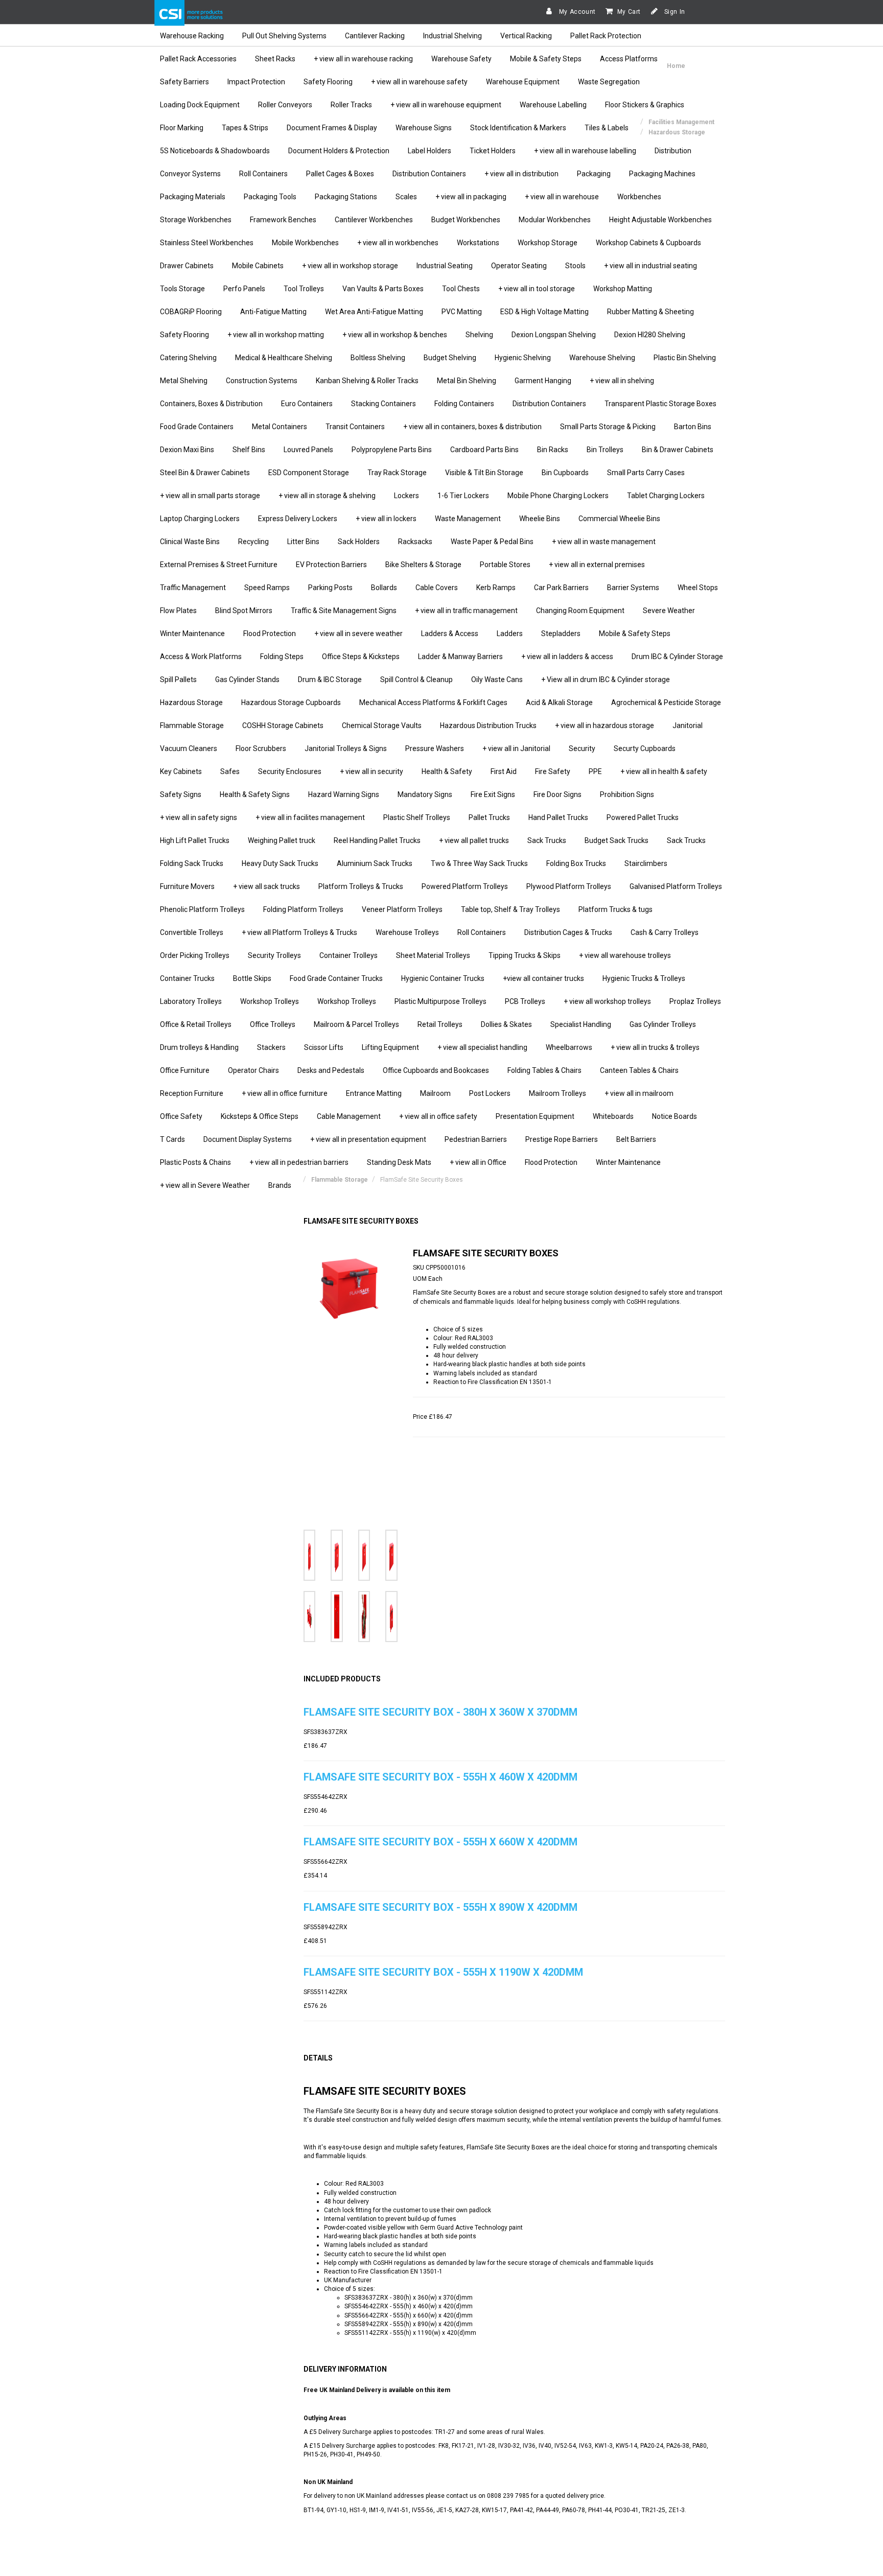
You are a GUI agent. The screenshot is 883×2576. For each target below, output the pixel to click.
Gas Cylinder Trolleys (663, 1024)
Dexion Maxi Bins (187, 450)
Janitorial (688, 725)
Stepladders (561, 634)
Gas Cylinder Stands (247, 680)
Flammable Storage (192, 725)
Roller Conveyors (285, 105)
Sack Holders (359, 542)
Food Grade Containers (197, 427)
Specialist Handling (581, 1024)
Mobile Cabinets (258, 266)
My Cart (629, 12)
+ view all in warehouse (562, 197)
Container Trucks (187, 978)
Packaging (594, 174)
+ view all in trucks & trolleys (655, 1047)
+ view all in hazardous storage (605, 725)
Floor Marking (182, 128)
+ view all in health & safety (664, 771)
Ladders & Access (450, 634)
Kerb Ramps (496, 588)
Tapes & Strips (245, 128)
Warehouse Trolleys (407, 932)
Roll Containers (263, 174)
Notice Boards (675, 1116)
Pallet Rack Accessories (198, 59)
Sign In (674, 12)
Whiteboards (613, 1116)
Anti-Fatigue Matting (273, 312)
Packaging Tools (270, 197)
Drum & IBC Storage (330, 680)
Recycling (253, 542)
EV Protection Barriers (331, 565)
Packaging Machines (662, 174)
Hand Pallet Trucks (558, 817)
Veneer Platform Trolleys (402, 909)
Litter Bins (303, 542)
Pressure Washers (435, 748)
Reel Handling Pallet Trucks (377, 840)
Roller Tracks (351, 105)
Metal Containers (280, 427)
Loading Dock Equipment (200, 105)
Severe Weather (669, 611)
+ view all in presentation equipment (368, 1139)
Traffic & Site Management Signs (344, 611)
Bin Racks (553, 450)
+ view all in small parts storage (210, 496)
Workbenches (639, 197)
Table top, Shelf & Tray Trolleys (510, 909)
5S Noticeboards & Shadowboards (215, 151)
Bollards (384, 588)
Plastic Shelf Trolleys (417, 817)
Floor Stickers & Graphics (645, 105)
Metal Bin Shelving (467, 381)
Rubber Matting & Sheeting (650, 312)
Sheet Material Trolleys (433, 955)
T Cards (172, 1139)
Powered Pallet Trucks (643, 817)
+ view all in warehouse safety (419, 82)
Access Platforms (629, 59)
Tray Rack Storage (397, 473)
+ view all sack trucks (266, 886)
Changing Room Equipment (580, 611)
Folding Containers (464, 404)
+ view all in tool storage (537, 289)
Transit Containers (355, 427)
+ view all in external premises (597, 565)
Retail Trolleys (440, 1024)
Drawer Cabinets (187, 266)
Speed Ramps (267, 588)
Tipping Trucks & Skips (525, 955)
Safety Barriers (184, 82)
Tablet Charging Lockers (666, 496)
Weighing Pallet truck (282, 840)
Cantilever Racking (375, 36)
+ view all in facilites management (310, 817)
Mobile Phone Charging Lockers (558, 496)
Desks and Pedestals (331, 1070)
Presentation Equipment (535, 1116)
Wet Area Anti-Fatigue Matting (374, 312)
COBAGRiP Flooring (191, 312)
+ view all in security (371, 771)
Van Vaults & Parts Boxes (383, 289)
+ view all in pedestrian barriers (299, 1162)
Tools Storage (182, 289)
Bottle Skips (252, 978)
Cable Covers (437, 588)
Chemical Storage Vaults (382, 725)
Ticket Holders (493, 151)
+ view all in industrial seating (650, 266)
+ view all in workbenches (398, 243)
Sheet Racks (275, 59)
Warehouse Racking (192, 36)
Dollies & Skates (506, 1024)
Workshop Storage (548, 243)
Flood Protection (270, 634)
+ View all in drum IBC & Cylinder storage (606, 680)
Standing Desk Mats (399, 1162)
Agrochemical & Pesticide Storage (666, 702)
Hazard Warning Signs (344, 794)
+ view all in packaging (471, 197)
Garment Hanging (543, 381)
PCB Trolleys (525, 1001)
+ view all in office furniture (285, 1093)
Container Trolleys (348, 955)
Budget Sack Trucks (617, 840)
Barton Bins (693, 427)
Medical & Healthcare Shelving (284, 358)
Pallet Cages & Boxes (340, 174)
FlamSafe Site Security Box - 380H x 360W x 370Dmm (440, 1712)
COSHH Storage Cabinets (283, 725)
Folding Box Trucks (576, 863)
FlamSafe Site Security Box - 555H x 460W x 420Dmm (440, 1777)
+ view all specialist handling (482, 1047)
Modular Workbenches (555, 220)
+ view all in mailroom (639, 1093)
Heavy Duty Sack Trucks (280, 863)
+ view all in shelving (622, 381)
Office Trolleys (273, 1024)
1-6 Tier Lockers (463, 496)
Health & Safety (447, 771)
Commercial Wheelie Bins (619, 519)
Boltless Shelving (378, 358)
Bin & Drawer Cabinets (678, 450)
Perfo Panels (244, 289)
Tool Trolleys (304, 289)
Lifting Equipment (390, 1047)
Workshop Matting (623, 289)
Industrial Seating (445, 266)
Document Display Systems (248, 1139)
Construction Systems (262, 381)
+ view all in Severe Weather (205, 1185)
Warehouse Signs (424, 128)
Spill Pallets (178, 680)
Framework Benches (283, 220)
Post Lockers (490, 1093)
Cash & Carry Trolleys (665, 932)
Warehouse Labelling (553, 105)
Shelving (479, 335)
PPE (595, 771)
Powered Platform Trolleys (465, 886)
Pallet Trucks (489, 817)
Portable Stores (505, 565)
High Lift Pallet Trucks (195, 840)
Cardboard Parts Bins (484, 450)
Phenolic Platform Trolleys (202, 909)
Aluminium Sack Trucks (375, 863)
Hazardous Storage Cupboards (291, 702)
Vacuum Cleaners (189, 748)
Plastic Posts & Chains (195, 1162)
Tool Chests (461, 289)
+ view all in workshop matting (276, 335)
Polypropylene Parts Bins (392, 450)
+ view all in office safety (438, 1116)
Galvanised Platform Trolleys (676, 886)
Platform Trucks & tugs (615, 909)
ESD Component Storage (309, 473)
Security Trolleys (274, 955)
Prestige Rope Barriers (562, 1139)
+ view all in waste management (604, 542)
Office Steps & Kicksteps (361, 657)
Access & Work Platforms (201, 657)
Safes (230, 771)
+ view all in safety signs (199, 817)
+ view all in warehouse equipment (446, 105)
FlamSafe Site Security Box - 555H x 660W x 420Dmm (440, 1842)
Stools (575, 266)
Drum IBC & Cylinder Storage (677, 657)
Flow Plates (178, 611)
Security (582, 748)
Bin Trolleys (605, 450)
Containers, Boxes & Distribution (211, 404)
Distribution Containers (429, 174)
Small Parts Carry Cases (646, 473)
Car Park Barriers (561, 588)
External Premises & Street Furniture (219, 565)
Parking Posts (330, 588)
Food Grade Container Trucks (336, 978)
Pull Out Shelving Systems (284, 36)
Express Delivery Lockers (298, 519)
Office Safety (181, 1116)
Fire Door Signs (557, 794)
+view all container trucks (543, 978)
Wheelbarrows (569, 1047)
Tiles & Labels (607, 128)
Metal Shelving (184, 381)
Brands (280, 1185)
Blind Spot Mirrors (244, 611)
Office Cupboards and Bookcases (436, 1070)
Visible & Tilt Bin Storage (484, 473)
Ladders (510, 634)
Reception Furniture (192, 1093)
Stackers (271, 1047)
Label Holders (429, 151)
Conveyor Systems (190, 174)
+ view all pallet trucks (474, 840)
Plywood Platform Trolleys (569, 886)
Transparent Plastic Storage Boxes (660, 404)
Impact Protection (256, 82)
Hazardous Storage (191, 702)
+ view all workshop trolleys (607, 1001)
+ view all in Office (478, 1162)
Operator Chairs (253, 1070)
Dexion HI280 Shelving (650, 335)
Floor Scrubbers (261, 748)
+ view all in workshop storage (350, 266)
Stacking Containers (384, 404)
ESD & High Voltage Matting (544, 312)
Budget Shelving (450, 358)
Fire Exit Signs (493, 794)
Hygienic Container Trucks (443, 978)
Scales (406, 197)
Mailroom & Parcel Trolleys (356, 1024)
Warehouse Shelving (602, 358)
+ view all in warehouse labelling (585, 151)
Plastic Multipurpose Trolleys (440, 1001)
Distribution (673, 151)
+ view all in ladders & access (567, 657)
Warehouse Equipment (523, 82)
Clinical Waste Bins (190, 542)
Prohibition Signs (627, 794)
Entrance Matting (374, 1093)
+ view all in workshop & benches (395, 335)
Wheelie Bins (540, 519)
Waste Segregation (609, 82)
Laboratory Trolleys (191, 1001)
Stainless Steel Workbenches (207, 243)
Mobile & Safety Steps (546, 59)
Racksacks (415, 542)
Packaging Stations (346, 197)
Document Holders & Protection (339, 151)
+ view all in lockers (386, 519)
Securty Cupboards (645, 748)
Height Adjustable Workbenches (660, 220)
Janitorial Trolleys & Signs (346, 748)
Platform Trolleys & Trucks (361, 886)
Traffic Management (193, 588)
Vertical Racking (526, 36)
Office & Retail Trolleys (196, 1024)
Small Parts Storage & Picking (608, 427)
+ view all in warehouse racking (363, 59)
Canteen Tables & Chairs (639, 1070)
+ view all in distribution (521, 174)
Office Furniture (185, 1070)
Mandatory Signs (425, 794)
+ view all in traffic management (466, 611)
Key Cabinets (181, 771)
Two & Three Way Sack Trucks (479, 863)
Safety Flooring (328, 82)
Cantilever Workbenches (374, 220)
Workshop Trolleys (270, 1001)
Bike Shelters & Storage (423, 565)
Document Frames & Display (332, 128)
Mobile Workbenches (305, 243)
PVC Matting (462, 312)
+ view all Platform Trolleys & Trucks (299, 932)
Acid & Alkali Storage (559, 702)
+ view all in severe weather (358, 634)
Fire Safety (553, 771)
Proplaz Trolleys (695, 1001)
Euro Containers (307, 404)
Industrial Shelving (452, 36)
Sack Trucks (547, 840)
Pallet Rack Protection (606, 36)
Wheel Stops (698, 588)
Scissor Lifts (324, 1047)
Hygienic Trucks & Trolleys (644, 978)
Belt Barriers (636, 1139)
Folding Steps (282, 657)
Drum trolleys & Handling (199, 1047)
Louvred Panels (308, 450)
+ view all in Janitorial (516, 748)
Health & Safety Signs (255, 794)
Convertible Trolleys (192, 932)
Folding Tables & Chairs (544, 1070)
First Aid (504, 771)
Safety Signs (181, 794)
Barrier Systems (633, 588)
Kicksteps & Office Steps (260, 1116)
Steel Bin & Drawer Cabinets (205, 473)
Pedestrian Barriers (476, 1139)
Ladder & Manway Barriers (460, 657)
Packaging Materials (193, 197)
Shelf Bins (249, 450)
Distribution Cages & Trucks (568, 932)
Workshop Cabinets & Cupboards (648, 243)
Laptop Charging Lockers (200, 519)
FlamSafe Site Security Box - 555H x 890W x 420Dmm (440, 1907)
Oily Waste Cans (497, 680)
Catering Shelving (188, 358)
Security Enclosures (290, 771)
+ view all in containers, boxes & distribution (472, 427)
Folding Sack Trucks (192, 863)
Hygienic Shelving (523, 358)
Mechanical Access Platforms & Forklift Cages (433, 702)
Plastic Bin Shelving (685, 358)
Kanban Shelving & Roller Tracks (367, 381)
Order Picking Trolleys (195, 955)
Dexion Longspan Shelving (554, 335)
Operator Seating (519, 266)
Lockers (406, 496)
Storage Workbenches (196, 220)
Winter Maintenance (192, 634)
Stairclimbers (646, 863)
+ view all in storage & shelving (327, 496)
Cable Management (349, 1116)
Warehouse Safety (461, 59)
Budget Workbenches (466, 220)
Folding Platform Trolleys (303, 909)
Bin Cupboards (565, 473)
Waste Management (468, 519)
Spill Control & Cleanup (416, 680)
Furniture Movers (187, 886)
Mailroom (435, 1093)
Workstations (478, 243)
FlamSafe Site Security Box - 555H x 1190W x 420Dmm (443, 1972)
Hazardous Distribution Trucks (488, 725)
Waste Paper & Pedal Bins (492, 542)
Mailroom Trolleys (557, 1093)
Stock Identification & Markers (518, 128)
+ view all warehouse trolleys (625, 955)
